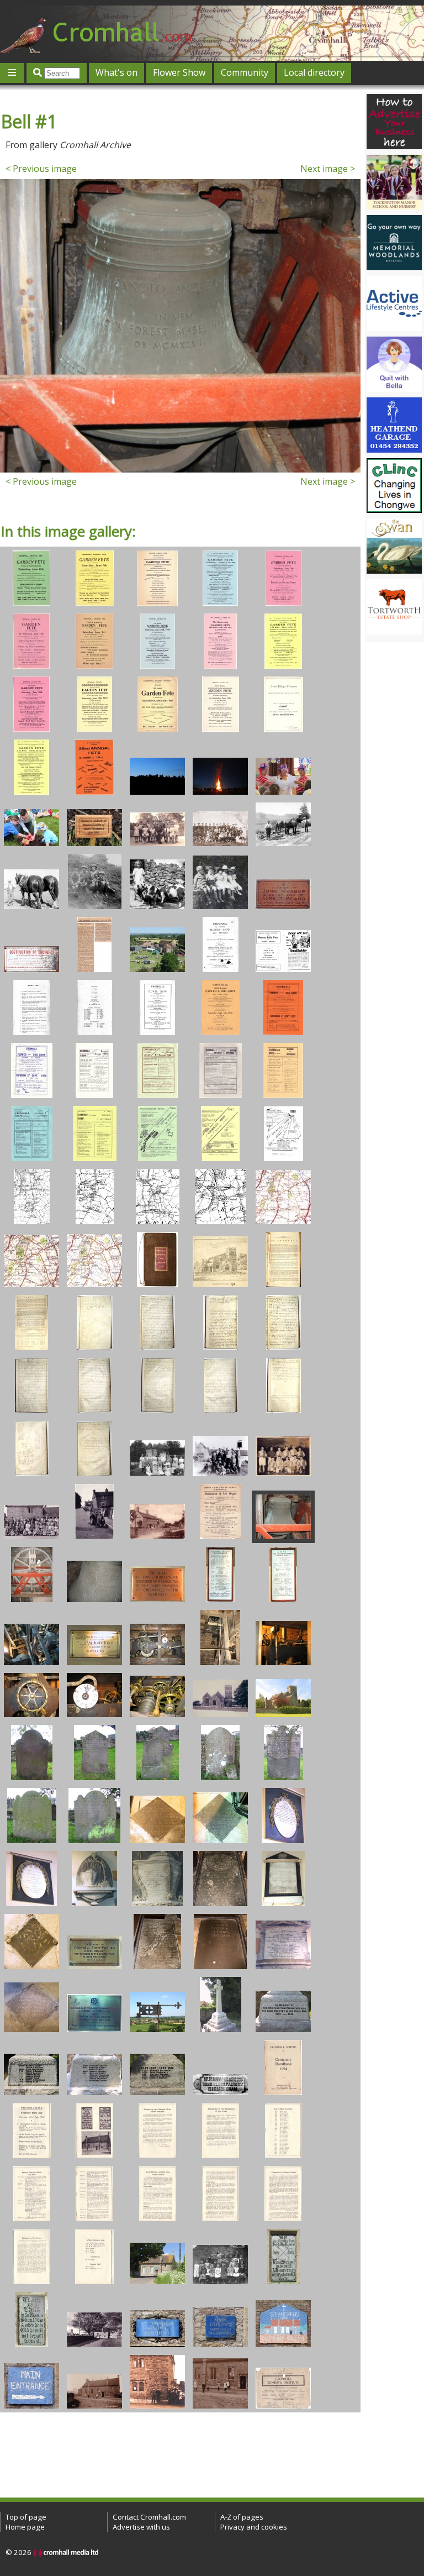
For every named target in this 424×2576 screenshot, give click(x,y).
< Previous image (41, 169)
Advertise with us (141, 2527)
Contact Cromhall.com (149, 2517)
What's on (116, 72)
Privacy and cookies (254, 2527)
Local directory (314, 72)
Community (245, 72)
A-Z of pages (242, 2517)
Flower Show (179, 72)
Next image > (328, 169)
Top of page (26, 2517)
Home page (25, 2527)
